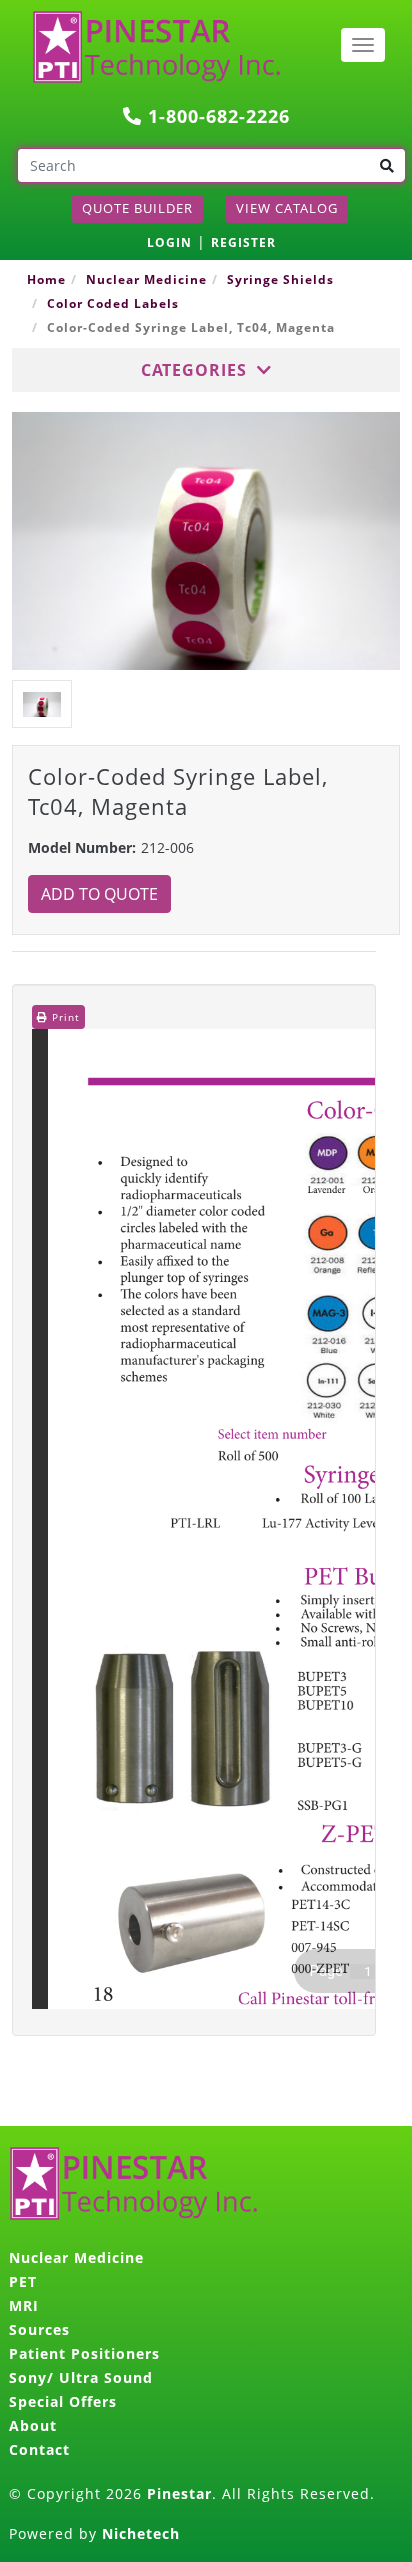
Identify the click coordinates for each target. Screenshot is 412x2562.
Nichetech (141, 2533)
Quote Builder (137, 208)
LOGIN (169, 242)
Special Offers (63, 2401)
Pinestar (179, 2493)
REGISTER (243, 242)
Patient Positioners (84, 2353)
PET (23, 2281)
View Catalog (287, 208)
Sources (39, 2329)
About (33, 2425)
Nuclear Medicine (146, 279)
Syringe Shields (280, 279)
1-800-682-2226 (216, 116)
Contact (39, 2449)
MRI (24, 2305)
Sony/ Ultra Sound (81, 2377)
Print (64, 1017)
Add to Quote (99, 894)
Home (46, 279)
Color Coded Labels (113, 303)
